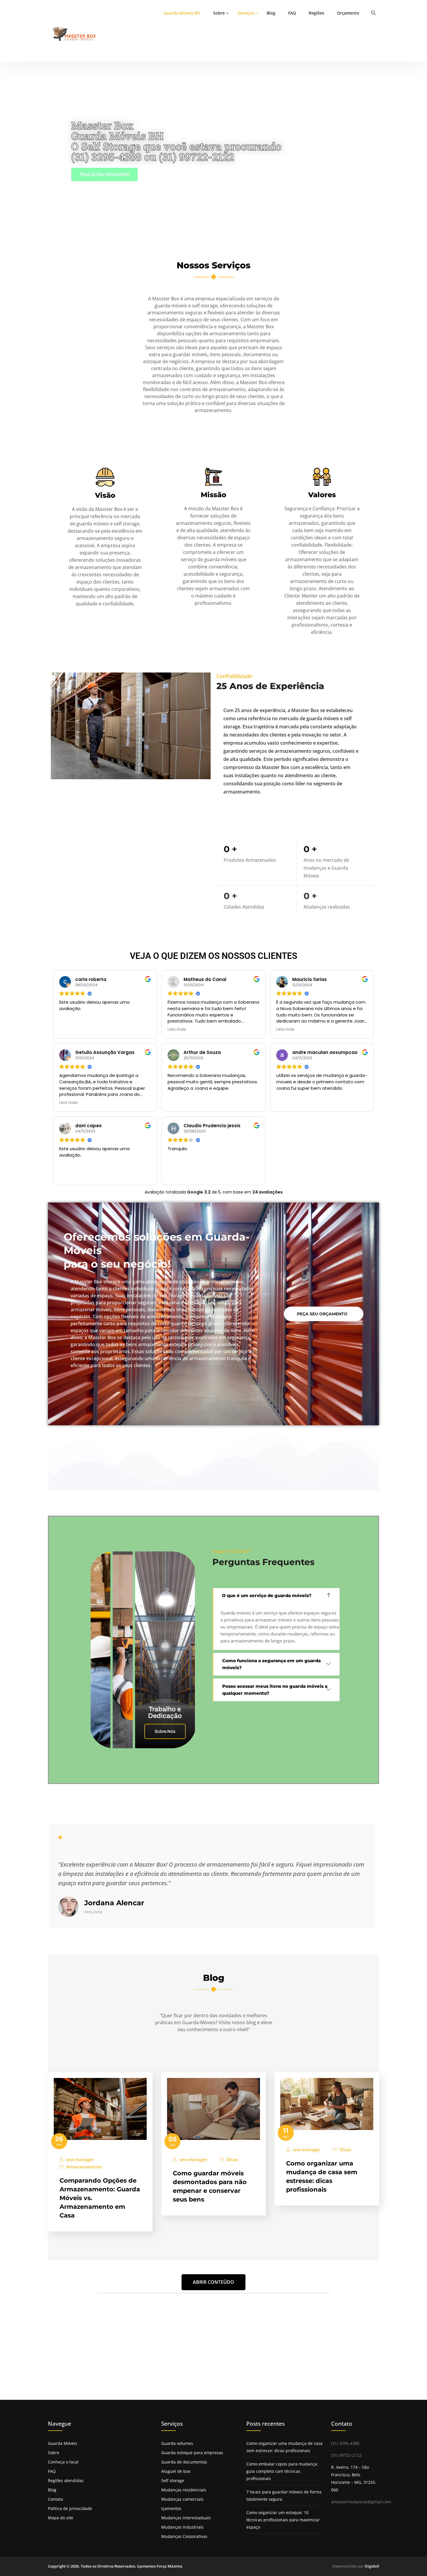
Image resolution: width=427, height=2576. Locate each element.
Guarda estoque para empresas (192, 2453)
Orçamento (348, 13)
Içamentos (171, 2508)
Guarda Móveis (63, 2443)
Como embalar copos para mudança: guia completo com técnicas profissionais (282, 2471)
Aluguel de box (176, 2471)
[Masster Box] (75, 34)
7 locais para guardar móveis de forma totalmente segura (284, 2495)
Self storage (173, 2480)
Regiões (316, 13)
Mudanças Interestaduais (186, 2518)
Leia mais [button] (177, 1030)
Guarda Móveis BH (182, 13)
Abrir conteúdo (214, 2282)
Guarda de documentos (184, 2462)
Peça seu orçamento (322, 1314)
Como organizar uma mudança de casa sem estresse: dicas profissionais (284, 2447)
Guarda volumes (177, 2443)
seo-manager (80, 2160)
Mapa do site (61, 2518)
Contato (55, 2499)
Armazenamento (84, 2167)
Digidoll (372, 2566)
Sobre (219, 13)
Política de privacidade (70, 2508)
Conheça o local (63, 2462)
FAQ (292, 13)
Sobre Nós (165, 1731)
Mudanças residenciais (184, 2490)
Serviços (246, 13)
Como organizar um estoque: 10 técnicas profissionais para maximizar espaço (283, 2520)
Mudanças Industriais (182, 2527)
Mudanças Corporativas (184, 2536)
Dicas (232, 2160)
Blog (271, 13)
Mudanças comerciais (182, 2499)
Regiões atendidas (66, 2480)
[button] (276, 1596)
